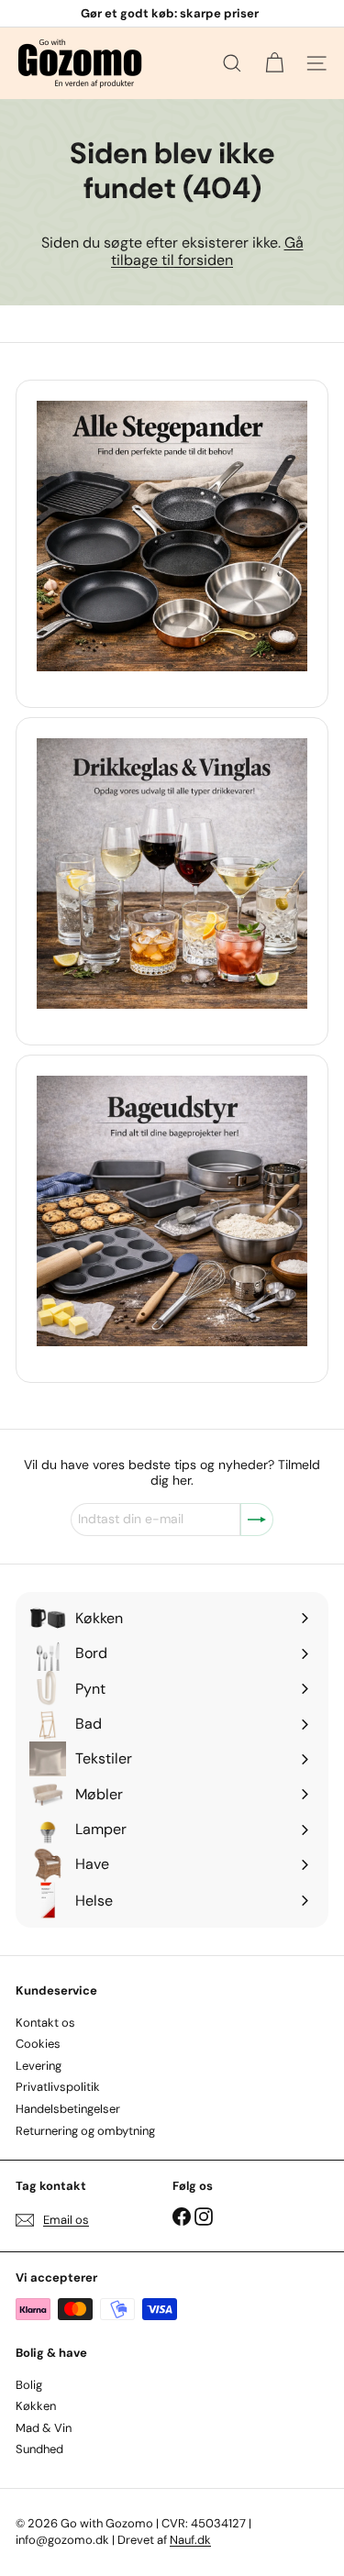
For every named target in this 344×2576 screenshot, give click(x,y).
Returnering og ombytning (85, 2131)
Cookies (38, 2044)
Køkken (36, 2406)
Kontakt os (45, 2023)
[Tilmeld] (257, 1520)
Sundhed (39, 2449)
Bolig (29, 2385)
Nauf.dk (190, 2540)
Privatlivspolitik (58, 2087)
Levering (39, 2066)
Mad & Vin (44, 2428)
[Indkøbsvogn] (274, 63)
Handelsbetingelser (68, 2109)
